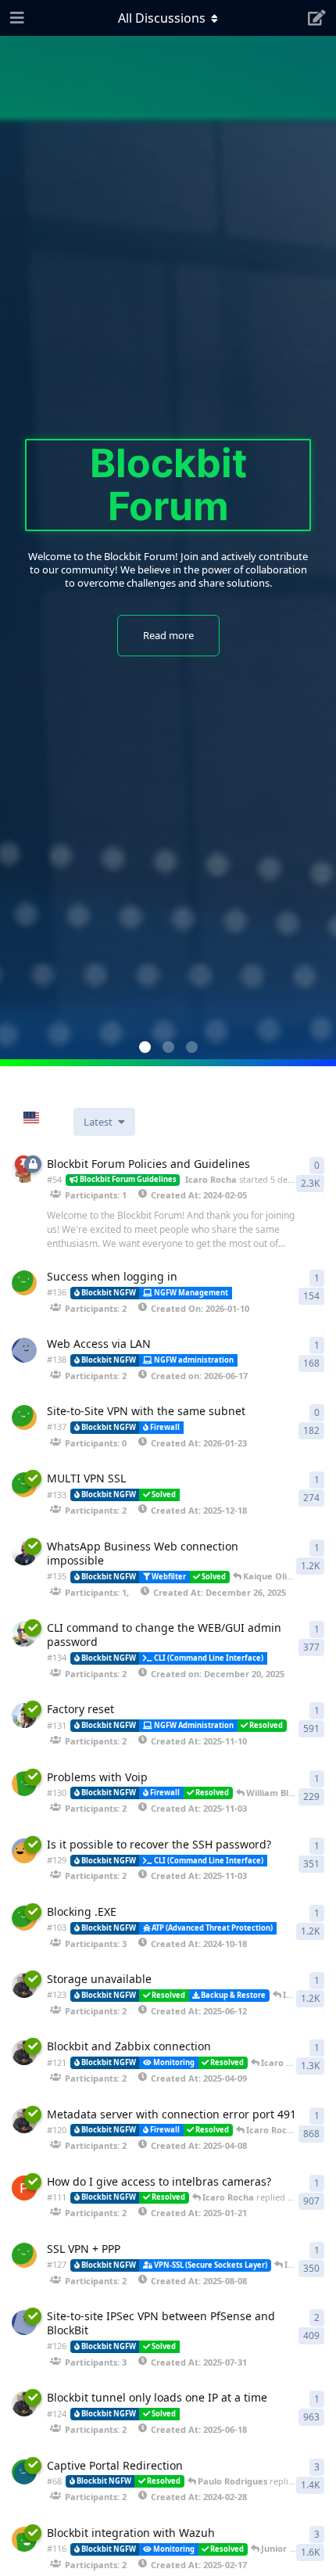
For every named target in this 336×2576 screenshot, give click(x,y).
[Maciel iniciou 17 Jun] (24, 1350)
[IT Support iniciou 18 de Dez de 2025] (24, 1485)
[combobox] (43, 1118)
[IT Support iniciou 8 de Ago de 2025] (24, 2255)
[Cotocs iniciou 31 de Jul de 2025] (24, 2323)
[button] (145, 1047)
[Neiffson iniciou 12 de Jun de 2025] (24, 1985)
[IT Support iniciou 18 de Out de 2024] (24, 1918)
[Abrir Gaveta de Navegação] (16, 18)
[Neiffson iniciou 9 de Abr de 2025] (24, 2053)
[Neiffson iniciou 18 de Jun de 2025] (24, 2404)
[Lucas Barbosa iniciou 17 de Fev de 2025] (24, 2539)
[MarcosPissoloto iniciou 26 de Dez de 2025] (24, 1553)
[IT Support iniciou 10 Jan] (24, 1283)
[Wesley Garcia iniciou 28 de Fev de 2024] (24, 2472)
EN (54, 1118)
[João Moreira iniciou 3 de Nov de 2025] (24, 1851)
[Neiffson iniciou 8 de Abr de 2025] (24, 2121)
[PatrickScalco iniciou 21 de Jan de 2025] (24, 2188)
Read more (168, 635)
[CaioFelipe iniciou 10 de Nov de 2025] (24, 1716)
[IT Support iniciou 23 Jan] (24, 1417)
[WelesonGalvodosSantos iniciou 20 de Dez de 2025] (24, 1634)
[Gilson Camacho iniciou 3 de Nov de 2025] (24, 1784)
